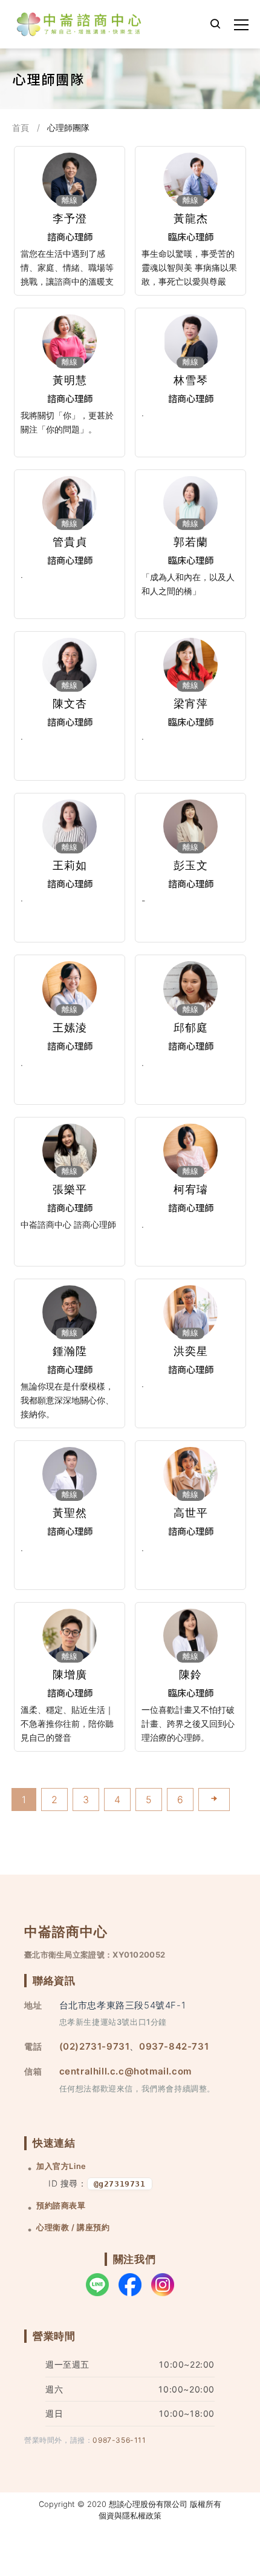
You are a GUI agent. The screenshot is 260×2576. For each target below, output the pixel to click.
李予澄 (70, 218)
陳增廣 (70, 1674)
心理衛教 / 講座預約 (73, 2227)
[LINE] (97, 2285)
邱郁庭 (191, 1028)
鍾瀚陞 (70, 1351)
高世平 (191, 1513)
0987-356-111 (119, 2440)
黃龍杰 (191, 218)
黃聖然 (70, 1513)
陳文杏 (70, 704)
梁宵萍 (191, 704)
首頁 (21, 127)
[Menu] (241, 25)
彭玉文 (191, 865)
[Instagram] (163, 2285)
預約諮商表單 (61, 2206)
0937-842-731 (174, 2046)
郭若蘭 (191, 542)
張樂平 (70, 1189)
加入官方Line (61, 2166)
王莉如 (70, 865)
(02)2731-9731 (95, 2046)
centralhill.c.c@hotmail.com (125, 2071)
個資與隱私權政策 (130, 2516)
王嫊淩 (70, 1028)
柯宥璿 (191, 1189)
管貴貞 (70, 542)
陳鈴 (190, 1674)
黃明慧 (70, 380)
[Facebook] (130, 2285)
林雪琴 (191, 380)
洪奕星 (191, 1351)
